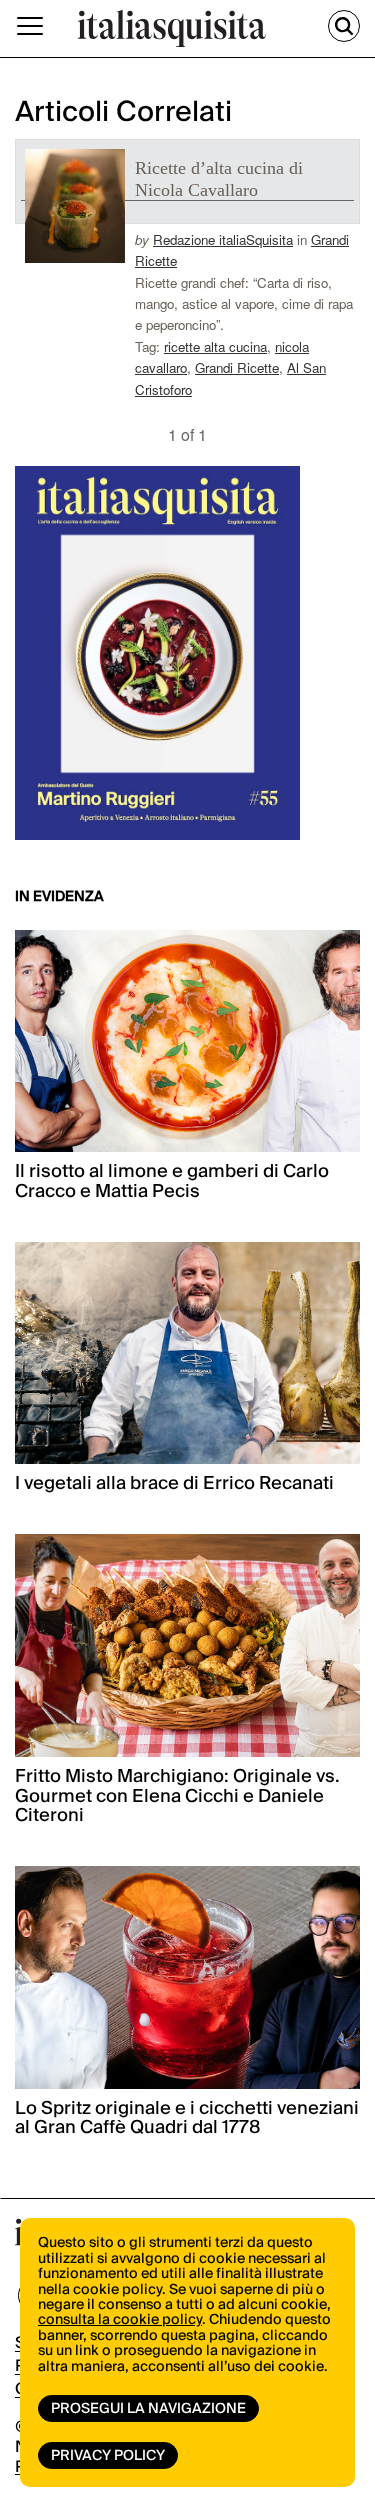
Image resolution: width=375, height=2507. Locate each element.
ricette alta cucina (215, 346)
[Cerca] (344, 26)
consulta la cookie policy (120, 2320)
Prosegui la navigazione (148, 2409)
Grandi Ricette (237, 367)
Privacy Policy (108, 2456)
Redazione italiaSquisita (223, 239)
